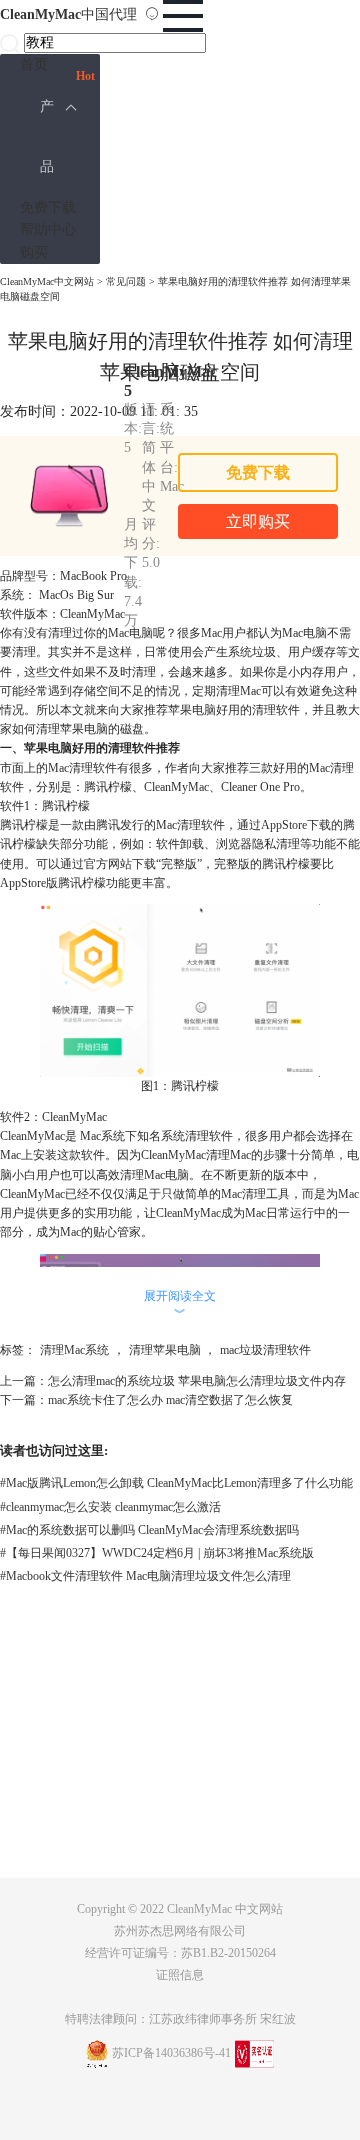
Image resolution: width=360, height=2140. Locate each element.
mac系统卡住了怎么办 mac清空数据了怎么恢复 (170, 1400)
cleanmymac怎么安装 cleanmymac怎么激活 (110, 1507)
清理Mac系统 (74, 1350)
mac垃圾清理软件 (265, 1350)
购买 (34, 252)
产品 (47, 136)
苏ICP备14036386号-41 (171, 2053)
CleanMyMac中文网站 (47, 281)
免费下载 (48, 207)
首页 (34, 64)
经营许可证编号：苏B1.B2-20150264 (180, 1953)
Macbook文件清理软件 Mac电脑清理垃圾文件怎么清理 (145, 1576)
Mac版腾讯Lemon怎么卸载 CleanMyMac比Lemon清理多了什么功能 (176, 1483)
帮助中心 (48, 229)
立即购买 (258, 521)
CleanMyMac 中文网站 (225, 1909)
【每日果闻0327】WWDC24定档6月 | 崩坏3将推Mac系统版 (157, 1553)
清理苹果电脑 (165, 1350)
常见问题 (126, 281)
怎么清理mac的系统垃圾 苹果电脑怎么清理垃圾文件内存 (197, 1381)
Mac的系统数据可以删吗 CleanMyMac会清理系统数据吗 (149, 1530)
